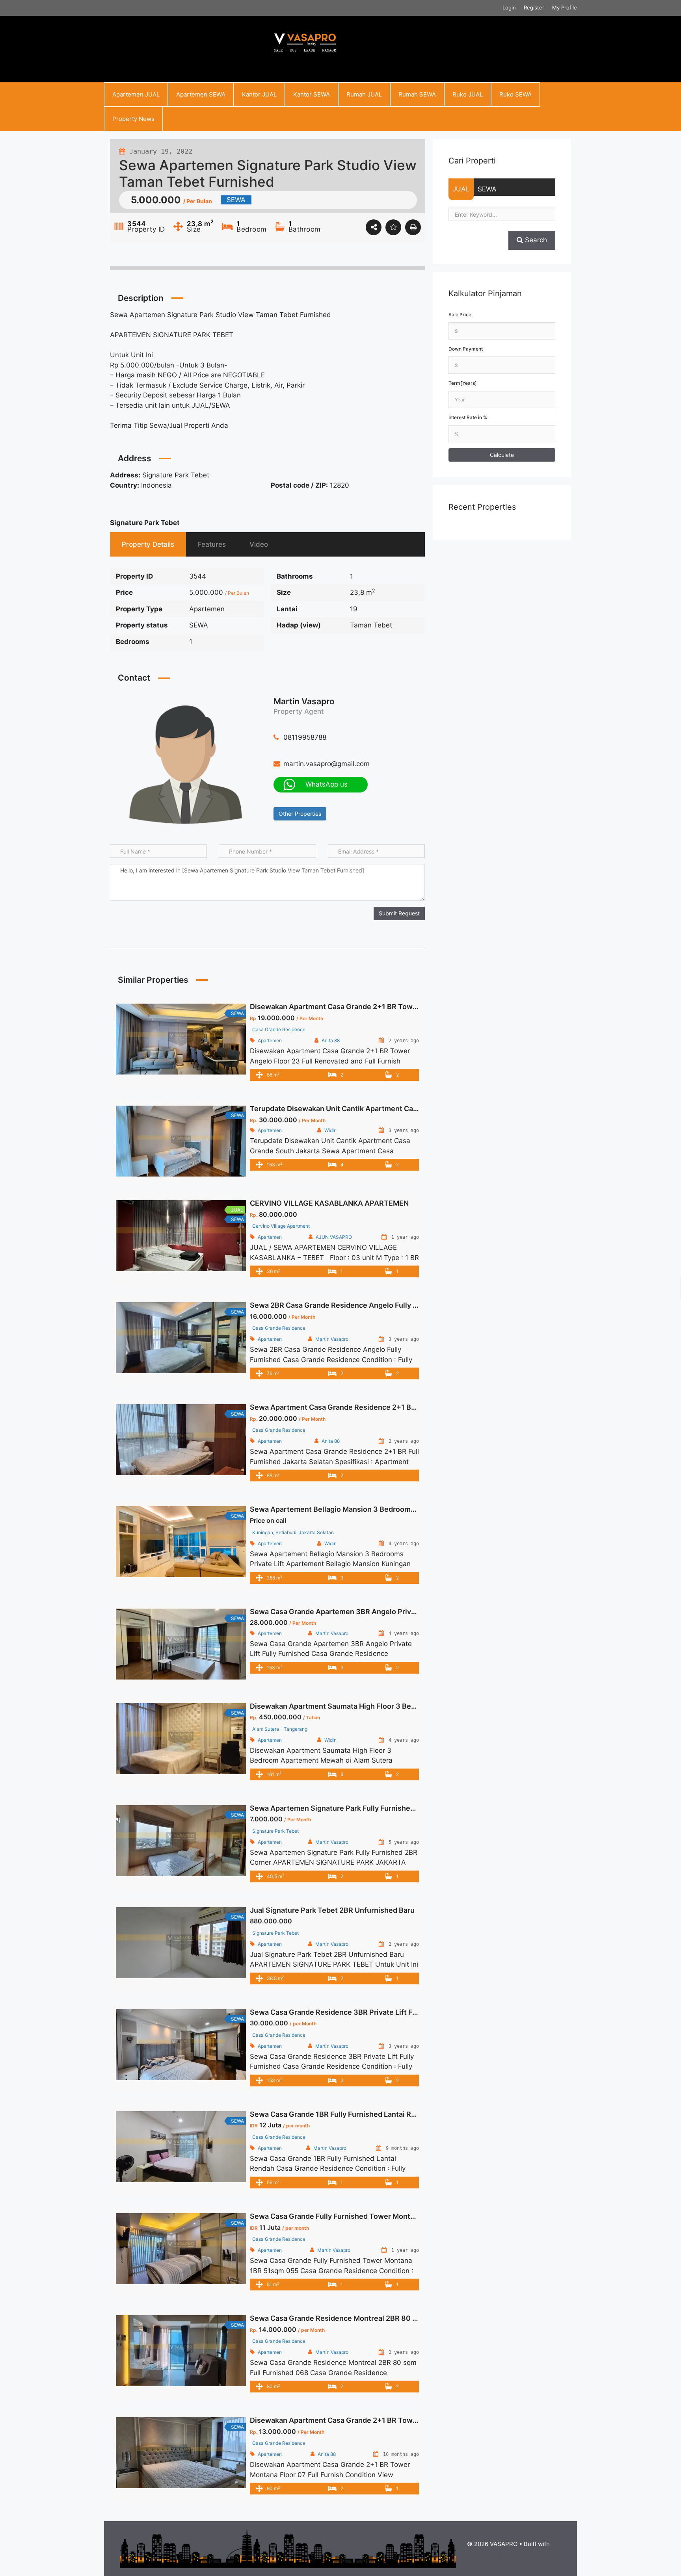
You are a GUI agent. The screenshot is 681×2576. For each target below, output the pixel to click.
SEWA (487, 189)
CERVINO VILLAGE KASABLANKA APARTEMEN (329, 1203)
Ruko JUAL (468, 94)
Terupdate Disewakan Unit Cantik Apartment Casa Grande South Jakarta (373, 1109)
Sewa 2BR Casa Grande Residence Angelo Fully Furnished (348, 1305)
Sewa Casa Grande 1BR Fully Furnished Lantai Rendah (341, 2114)
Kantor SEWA (312, 94)
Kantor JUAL (259, 94)
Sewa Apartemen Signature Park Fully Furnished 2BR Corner (353, 1808)
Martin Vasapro (304, 701)
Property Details (148, 544)
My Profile (565, 7)
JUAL (461, 189)
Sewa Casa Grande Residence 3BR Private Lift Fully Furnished (355, 2012)
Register (534, 7)
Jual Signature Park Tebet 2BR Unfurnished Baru (332, 1910)
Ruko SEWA (515, 94)
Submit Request (399, 913)
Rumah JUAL (364, 94)
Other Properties (300, 814)
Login (509, 7)
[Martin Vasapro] (186, 764)
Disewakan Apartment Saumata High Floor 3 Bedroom (341, 1706)
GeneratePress (509, 2553)
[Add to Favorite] (393, 227)
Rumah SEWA (417, 94)
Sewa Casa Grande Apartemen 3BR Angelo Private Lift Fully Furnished (369, 1612)
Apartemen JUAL (136, 94)
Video (259, 544)
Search (535, 240)
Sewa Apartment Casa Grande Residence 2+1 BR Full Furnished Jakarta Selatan (385, 1407)
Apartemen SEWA (201, 94)
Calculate (502, 455)
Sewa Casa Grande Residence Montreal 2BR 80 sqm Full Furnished (363, 2318)
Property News (133, 119)
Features (212, 544)
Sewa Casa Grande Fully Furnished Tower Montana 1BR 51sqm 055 (363, 2216)
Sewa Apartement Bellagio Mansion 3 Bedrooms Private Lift (352, 1509)
